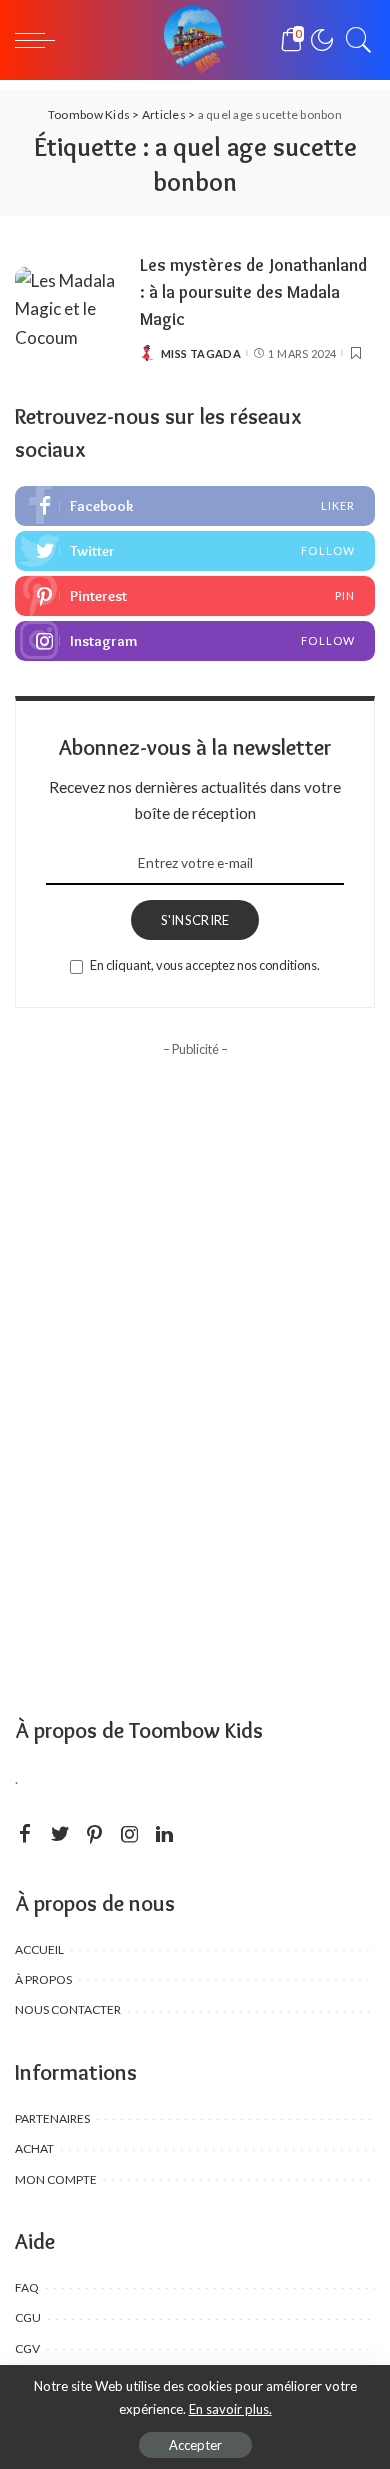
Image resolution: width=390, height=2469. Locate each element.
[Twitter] (195, 551)
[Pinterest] (195, 596)
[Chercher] (354, 40)
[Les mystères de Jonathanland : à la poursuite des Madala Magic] (70, 308)
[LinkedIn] (164, 1834)
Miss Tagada (201, 353)
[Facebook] (195, 506)
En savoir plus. (230, 2409)
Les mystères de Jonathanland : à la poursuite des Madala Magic (253, 291)
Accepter (195, 2445)
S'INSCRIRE (195, 920)
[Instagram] (195, 641)
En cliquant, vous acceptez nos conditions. (205, 965)
